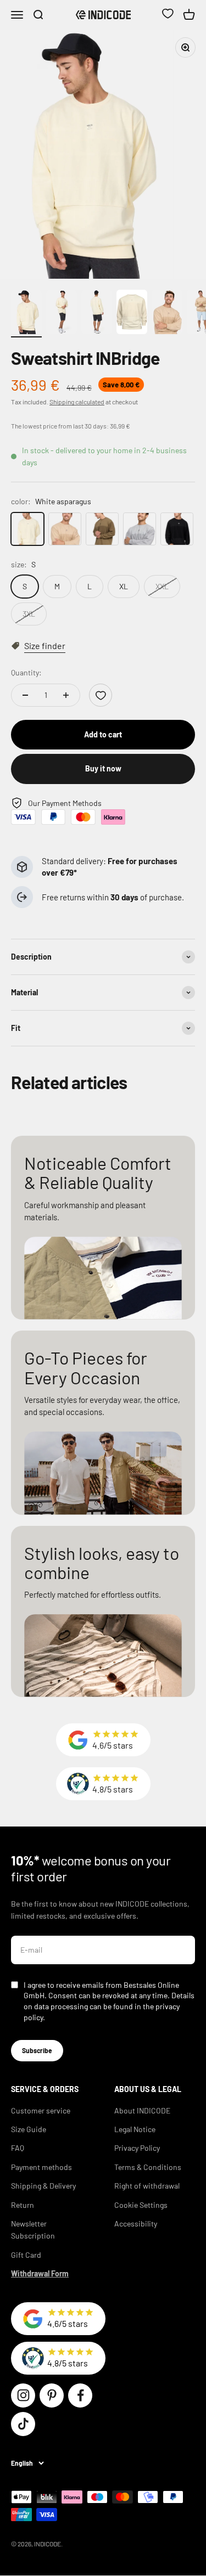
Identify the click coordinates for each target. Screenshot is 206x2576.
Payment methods (41, 2167)
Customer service (41, 2110)
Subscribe (37, 2050)
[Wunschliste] (168, 15)
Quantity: (26, 672)
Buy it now (103, 768)
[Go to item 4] (132, 314)
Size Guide (29, 2129)
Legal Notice (135, 2129)
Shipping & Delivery (43, 2186)
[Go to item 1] (26, 314)
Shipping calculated (77, 402)
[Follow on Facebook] (80, 2395)
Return (23, 2205)
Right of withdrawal (147, 2186)
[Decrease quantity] (25, 695)
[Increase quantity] (66, 695)
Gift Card (26, 2255)
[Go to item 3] (97, 314)
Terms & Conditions (148, 2167)
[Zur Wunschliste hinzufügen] (101, 695)
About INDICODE (142, 2110)
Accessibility (136, 2223)
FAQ (18, 2148)
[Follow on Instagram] (23, 2395)
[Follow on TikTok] (23, 2424)
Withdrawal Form (40, 2273)
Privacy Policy (137, 2148)
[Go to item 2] (62, 314)
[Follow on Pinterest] (52, 2395)
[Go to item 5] (167, 314)
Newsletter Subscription (33, 2230)
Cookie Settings (141, 2205)
